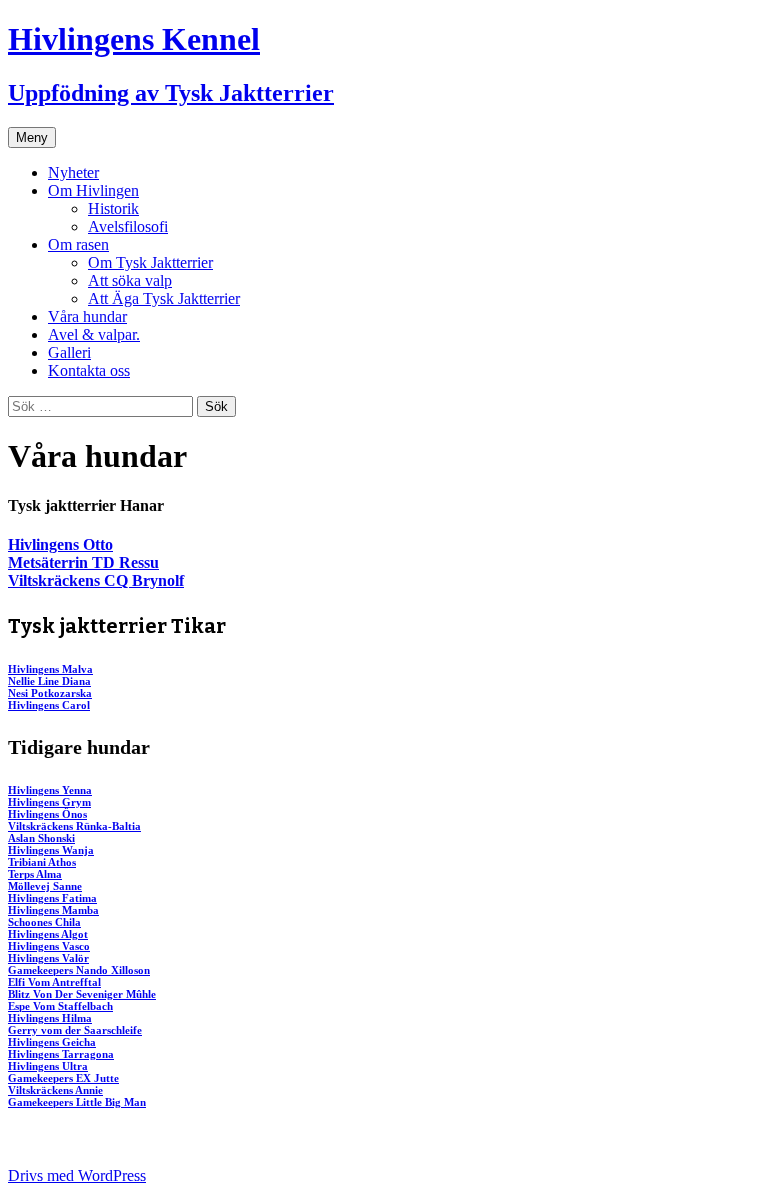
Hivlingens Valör (48, 958)
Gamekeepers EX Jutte (63, 1078)
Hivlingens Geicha (52, 1042)
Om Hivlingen (93, 190)
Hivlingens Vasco (49, 946)
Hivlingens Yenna (50, 790)
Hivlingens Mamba (53, 910)
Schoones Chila (44, 922)
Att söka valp (130, 280)
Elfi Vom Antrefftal (54, 982)
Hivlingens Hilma (50, 1018)
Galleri (69, 352)
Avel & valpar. (94, 334)
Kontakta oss (89, 370)
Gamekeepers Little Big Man (77, 1102)
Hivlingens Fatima (52, 898)
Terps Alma (35, 874)
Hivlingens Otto (60, 544)
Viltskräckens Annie (55, 1090)
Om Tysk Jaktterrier (150, 262)
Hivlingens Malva (50, 669)
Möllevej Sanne (45, 886)
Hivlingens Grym (49, 802)
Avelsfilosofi (128, 226)
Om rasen (78, 244)
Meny (32, 137)
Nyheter (73, 172)
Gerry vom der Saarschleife (75, 1030)
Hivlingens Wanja (51, 850)
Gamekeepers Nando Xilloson (79, 970)
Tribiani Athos (42, 862)
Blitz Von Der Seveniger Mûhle (82, 994)
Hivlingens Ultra (48, 1066)
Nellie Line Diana (49, 681)
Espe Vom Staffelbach (60, 1006)
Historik (113, 208)
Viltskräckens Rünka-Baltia (74, 826)
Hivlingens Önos (47, 814)
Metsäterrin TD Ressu (83, 562)
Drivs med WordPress (77, 1175)
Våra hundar (87, 316)
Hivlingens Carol (49, 705)
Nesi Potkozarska (50, 693)
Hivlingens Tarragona (61, 1054)
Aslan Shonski (41, 838)
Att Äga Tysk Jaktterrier (164, 298)
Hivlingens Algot (48, 934)
